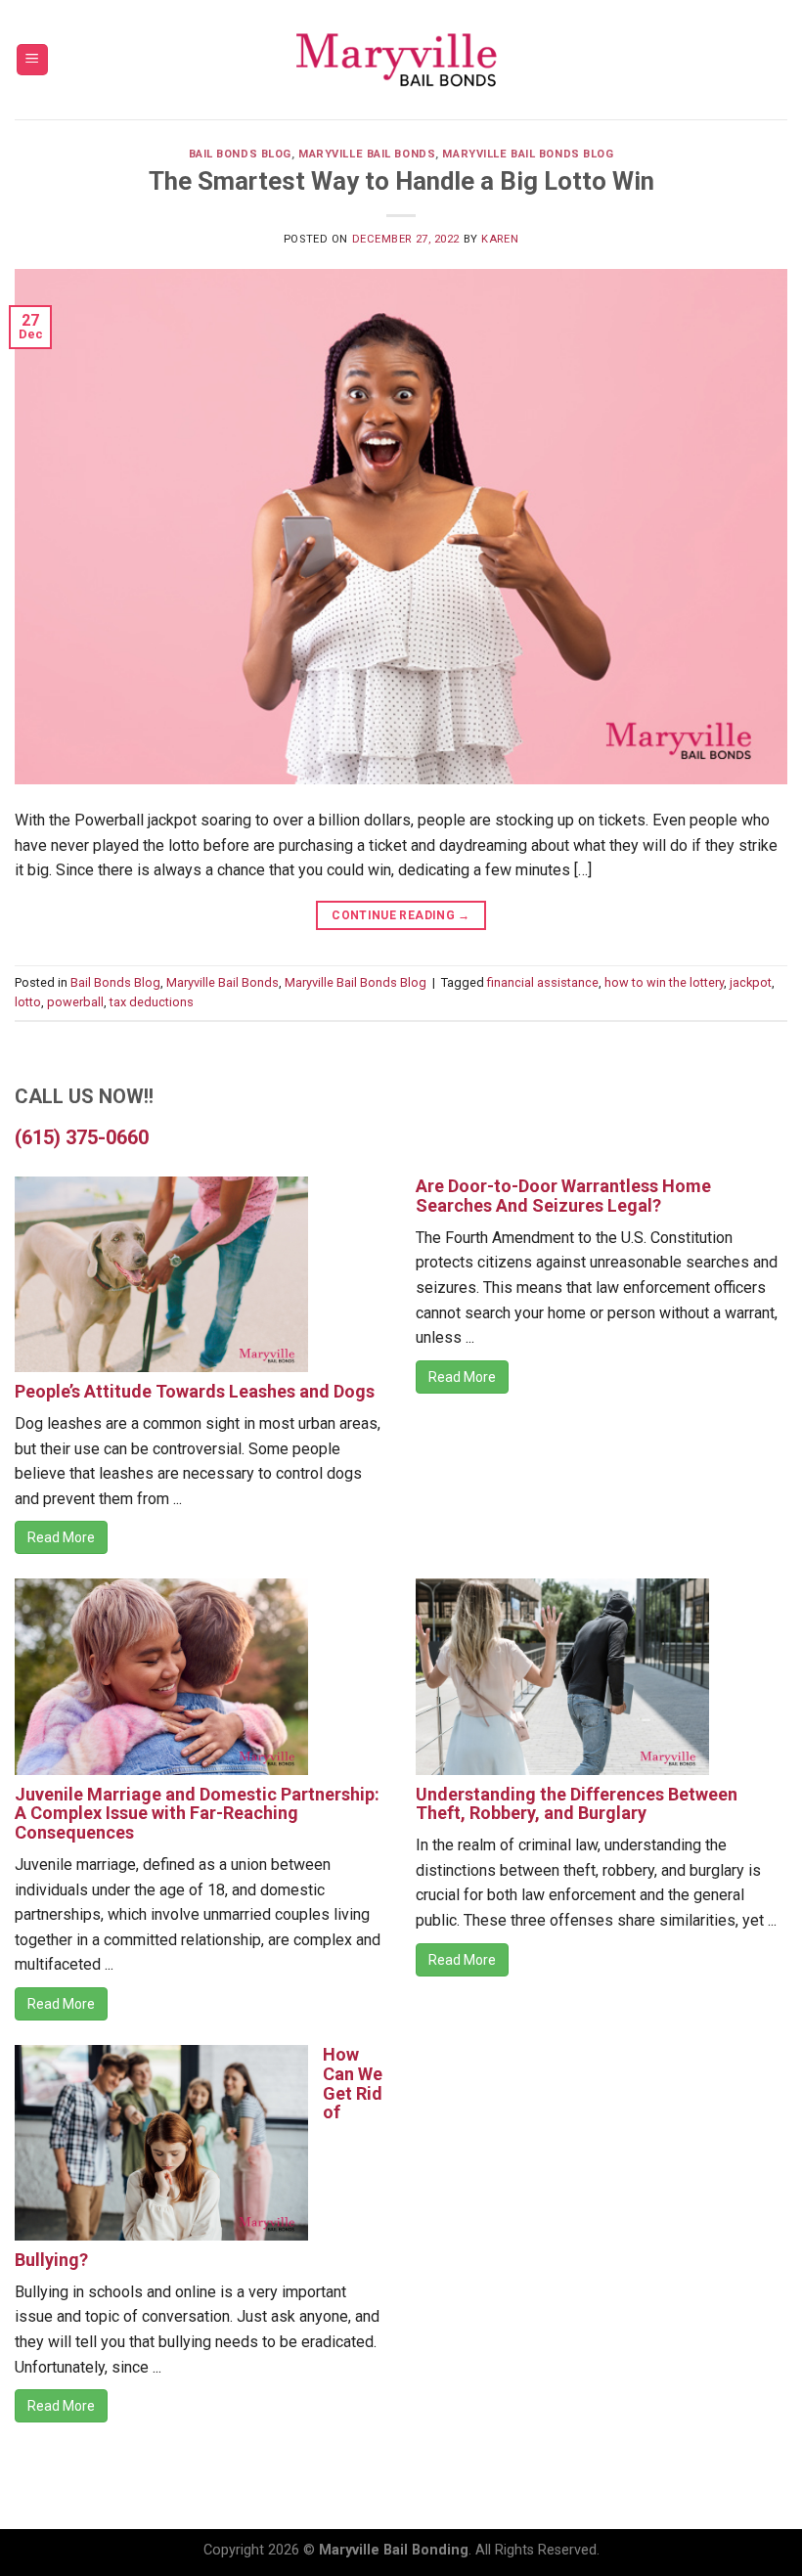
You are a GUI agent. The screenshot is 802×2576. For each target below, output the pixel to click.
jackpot (751, 982)
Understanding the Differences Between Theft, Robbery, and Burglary (577, 1804)
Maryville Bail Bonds (367, 154)
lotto (28, 1002)
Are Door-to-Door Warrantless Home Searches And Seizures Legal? (563, 1196)
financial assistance (543, 982)
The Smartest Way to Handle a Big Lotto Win (401, 181)
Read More (61, 1537)
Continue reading (401, 915)
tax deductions (152, 1002)
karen (500, 239)
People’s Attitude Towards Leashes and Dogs (195, 1391)
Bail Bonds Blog (240, 154)
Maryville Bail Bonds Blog (528, 154)
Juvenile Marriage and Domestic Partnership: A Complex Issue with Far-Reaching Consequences (197, 1814)
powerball (75, 1002)
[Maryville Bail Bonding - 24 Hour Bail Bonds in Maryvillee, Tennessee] (401, 60)
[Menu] (33, 60)
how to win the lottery (664, 982)
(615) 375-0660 (82, 1137)
